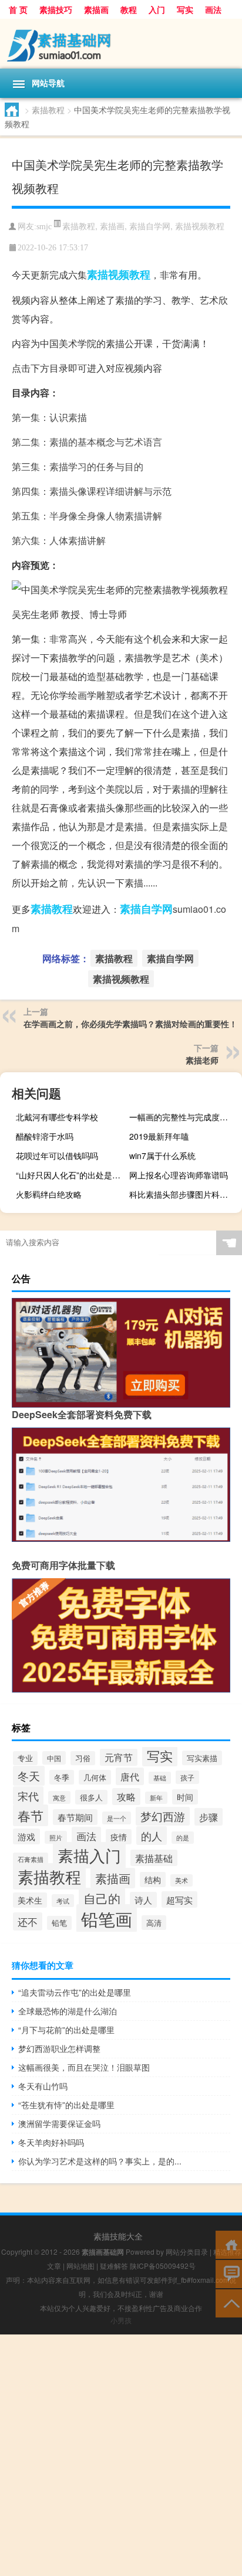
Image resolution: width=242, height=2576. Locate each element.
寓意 (59, 1797)
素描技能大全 (118, 2236)
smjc (44, 227)
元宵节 (119, 1757)
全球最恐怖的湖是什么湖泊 (68, 2011)
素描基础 (154, 1858)
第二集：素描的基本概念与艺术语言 (87, 442)
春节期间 (75, 1817)
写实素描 (202, 1758)
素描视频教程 (200, 226)
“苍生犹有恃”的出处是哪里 (66, 2105)
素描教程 (48, 110)
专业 (25, 1758)
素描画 (96, 9)
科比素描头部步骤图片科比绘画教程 (184, 1194)
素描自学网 (150, 226)
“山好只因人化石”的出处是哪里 (71, 1175)
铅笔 (59, 1923)
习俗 (83, 1758)
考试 (63, 1901)
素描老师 (202, 1060)
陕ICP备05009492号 (163, 2266)
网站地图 (80, 2266)
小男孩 (121, 2320)
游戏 (26, 1836)
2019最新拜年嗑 (159, 1136)
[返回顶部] (229, 2303)
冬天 (29, 1776)
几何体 (95, 1777)
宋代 (28, 1796)
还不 (28, 1921)
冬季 (62, 1777)
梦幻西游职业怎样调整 (59, 2048)
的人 (152, 1836)
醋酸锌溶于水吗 (45, 1136)
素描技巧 (56, 9)
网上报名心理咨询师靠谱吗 (179, 1175)
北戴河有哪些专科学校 (57, 1117)
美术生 (30, 1900)
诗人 (143, 1900)
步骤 (209, 1817)
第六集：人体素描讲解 (59, 540)
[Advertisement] (121, 2455)
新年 (156, 1798)
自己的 (102, 1898)
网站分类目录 (187, 2252)
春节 (31, 1815)
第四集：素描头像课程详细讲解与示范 (92, 491)
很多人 (91, 1797)
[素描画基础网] (121, 44)
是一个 (117, 1818)
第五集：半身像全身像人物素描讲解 (87, 516)
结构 (153, 1880)
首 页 (18, 9)
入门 (157, 9)
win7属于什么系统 (162, 1156)
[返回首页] (229, 2244)
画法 (213, 9)
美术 (181, 1880)
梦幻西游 (163, 1816)
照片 (56, 1837)
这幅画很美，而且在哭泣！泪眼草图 (84, 2067)
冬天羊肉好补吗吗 (51, 2142)
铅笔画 (107, 1918)
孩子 (187, 1777)
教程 (129, 9)
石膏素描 (31, 1859)
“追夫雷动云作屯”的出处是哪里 (75, 1992)
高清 (154, 1923)
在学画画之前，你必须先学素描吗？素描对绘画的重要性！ (130, 1024)
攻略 (126, 1797)
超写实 (179, 1899)
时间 (185, 1797)
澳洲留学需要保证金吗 (59, 2123)
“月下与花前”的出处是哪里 (66, 2030)
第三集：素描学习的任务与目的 (78, 466)
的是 (183, 1838)
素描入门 (89, 1855)
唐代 (130, 1776)
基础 (160, 1778)
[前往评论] (229, 2273)
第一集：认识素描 (49, 417)
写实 (185, 9)
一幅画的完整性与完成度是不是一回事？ (184, 1117)
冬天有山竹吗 (43, 2086)
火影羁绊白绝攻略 (49, 1194)
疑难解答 (114, 2266)
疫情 (119, 1837)
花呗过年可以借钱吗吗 (57, 1156)
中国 (54, 1758)
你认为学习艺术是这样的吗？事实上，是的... (100, 2161)
